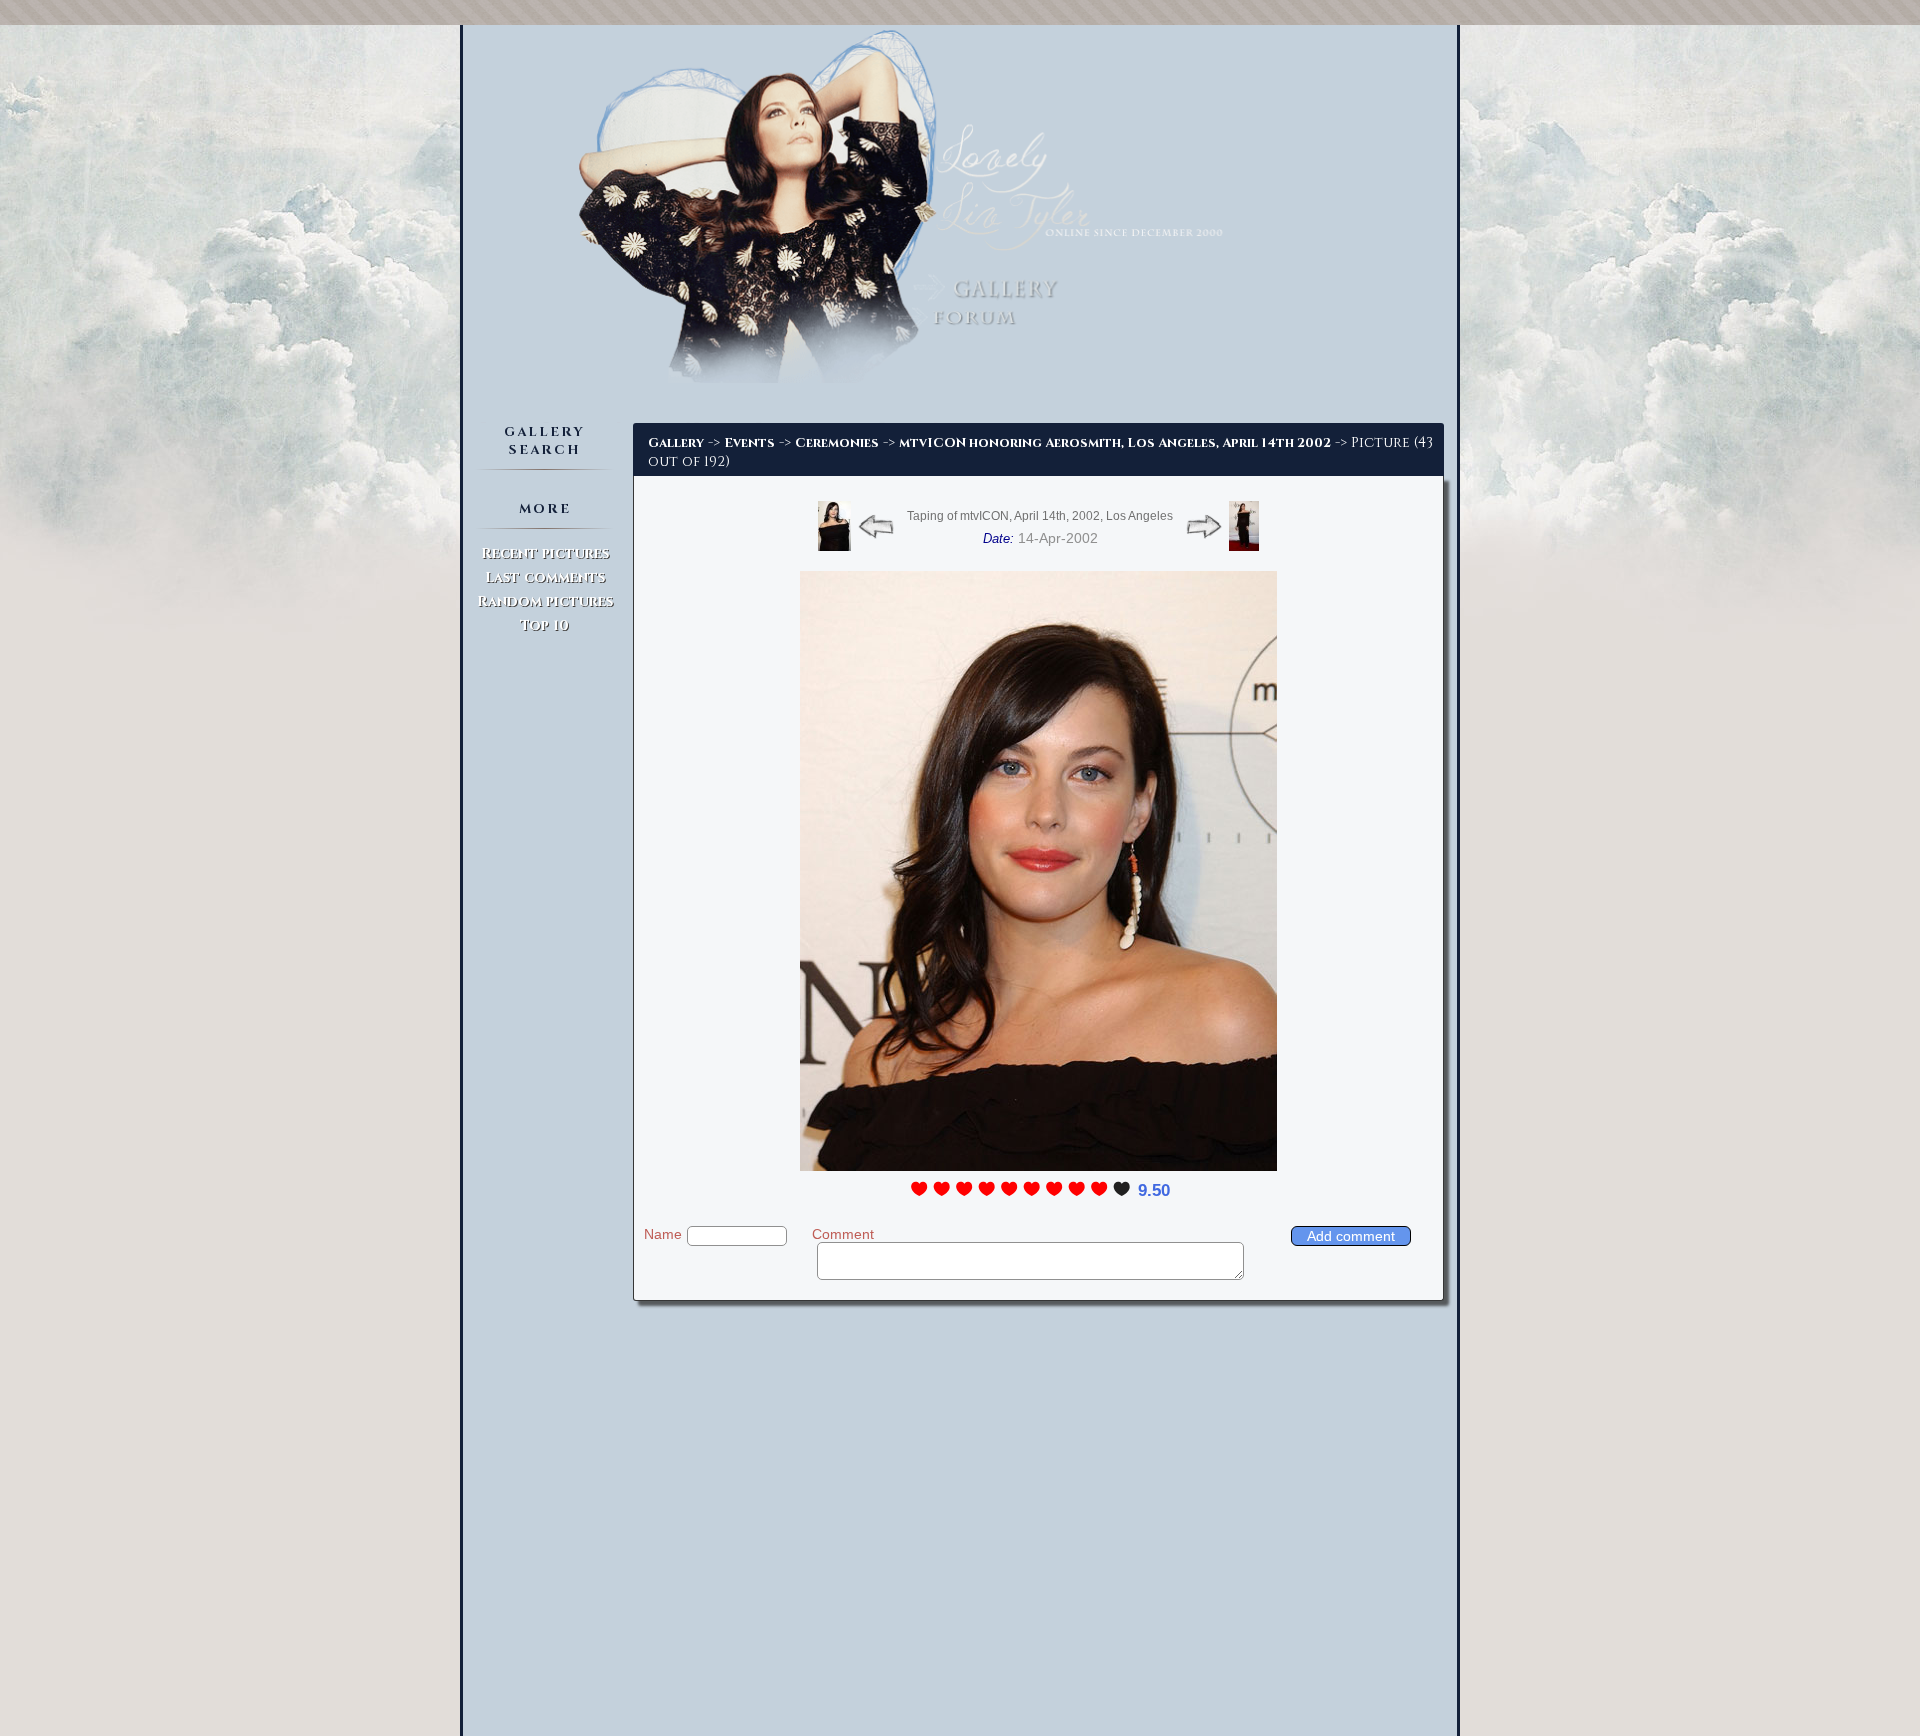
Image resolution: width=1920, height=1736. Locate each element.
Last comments (545, 577)
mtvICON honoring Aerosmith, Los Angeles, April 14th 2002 (1115, 443)
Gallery (676, 443)
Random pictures (545, 601)
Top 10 (544, 625)
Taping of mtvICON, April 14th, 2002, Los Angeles (1040, 516)
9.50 (1154, 1190)
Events (749, 443)
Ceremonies (837, 443)
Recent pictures (545, 553)
